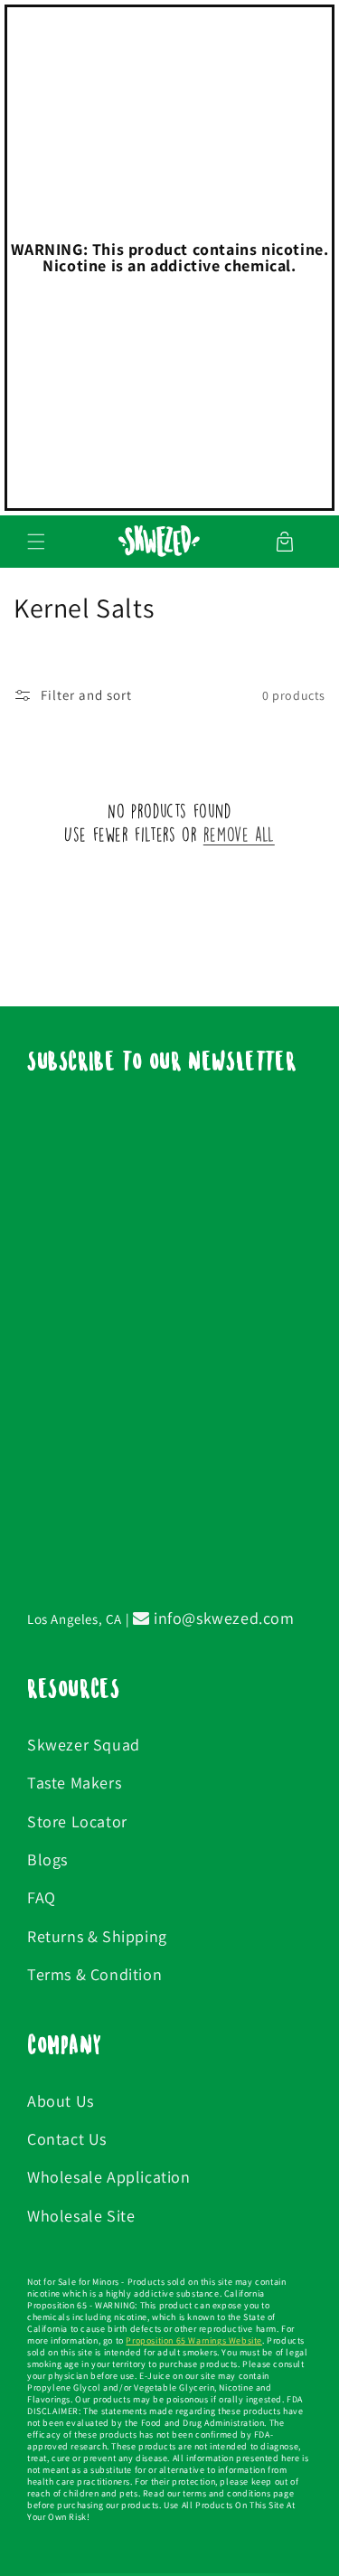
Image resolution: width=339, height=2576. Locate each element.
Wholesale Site (81, 2216)
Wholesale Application (109, 2177)
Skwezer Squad (84, 1745)
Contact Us (67, 2139)
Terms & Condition (94, 1974)
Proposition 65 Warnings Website (194, 2340)
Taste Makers (74, 1783)
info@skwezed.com (221, 1618)
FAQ (42, 1897)
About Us (61, 2101)
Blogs (47, 1859)
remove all (239, 834)
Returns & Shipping (97, 1936)
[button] (36, 542)
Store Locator (77, 1821)
